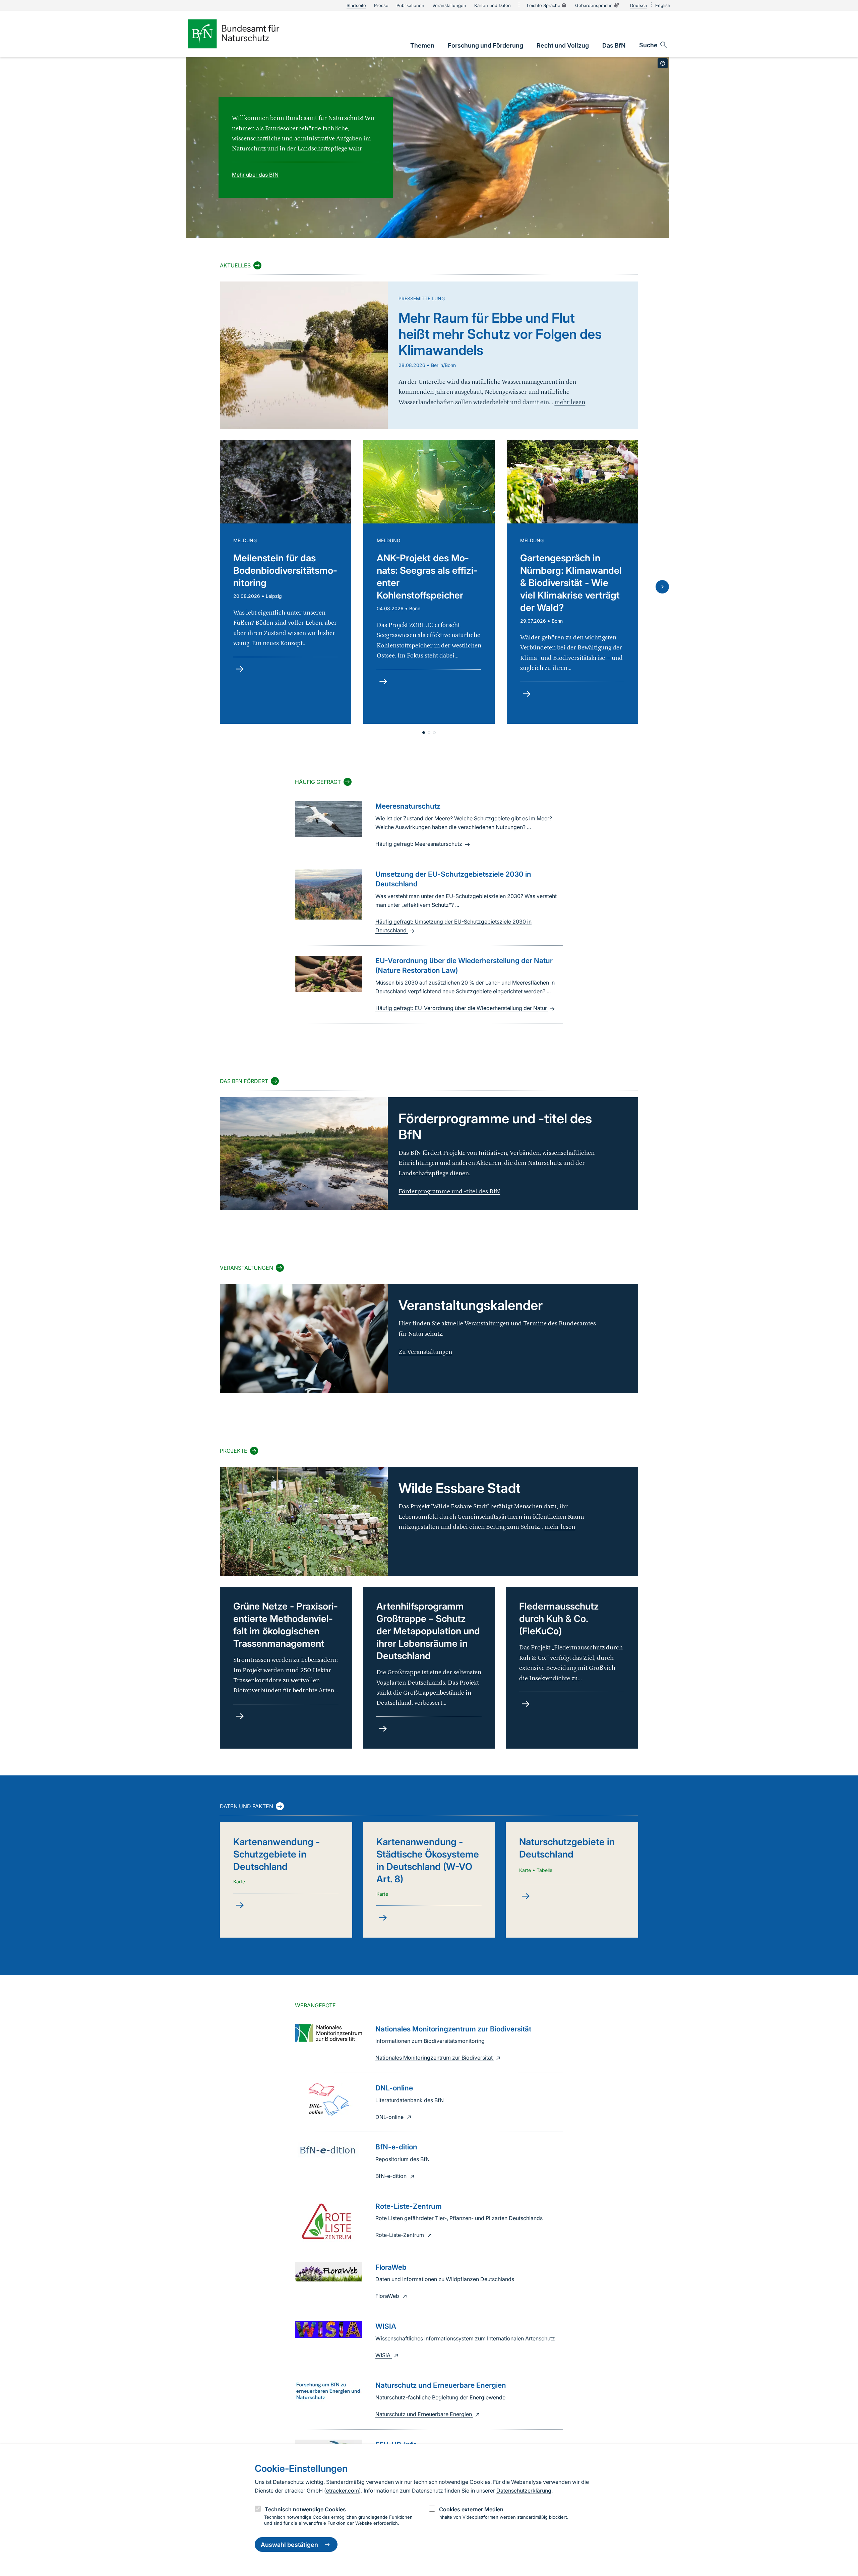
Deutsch (639, 5)
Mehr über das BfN (255, 175)
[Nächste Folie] (662, 587)
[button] (424, 733)
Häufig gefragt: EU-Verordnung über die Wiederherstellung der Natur (462, 1008)
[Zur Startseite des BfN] (245, 34)
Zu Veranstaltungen (425, 1352)
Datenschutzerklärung (524, 2491)
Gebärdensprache (594, 5)
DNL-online (390, 2117)
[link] (422, 45)
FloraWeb (388, 2296)
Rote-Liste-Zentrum (400, 2235)
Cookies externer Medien (471, 2509)
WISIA (384, 2355)
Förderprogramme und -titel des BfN (449, 1191)
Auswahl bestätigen (289, 2545)
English (663, 5)
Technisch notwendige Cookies (305, 2509)
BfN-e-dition (392, 2176)
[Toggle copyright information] (663, 63)
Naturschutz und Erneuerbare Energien (424, 2414)
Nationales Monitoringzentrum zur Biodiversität (435, 2058)
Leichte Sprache (544, 5)
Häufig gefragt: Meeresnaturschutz (419, 844)
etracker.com (343, 2491)
